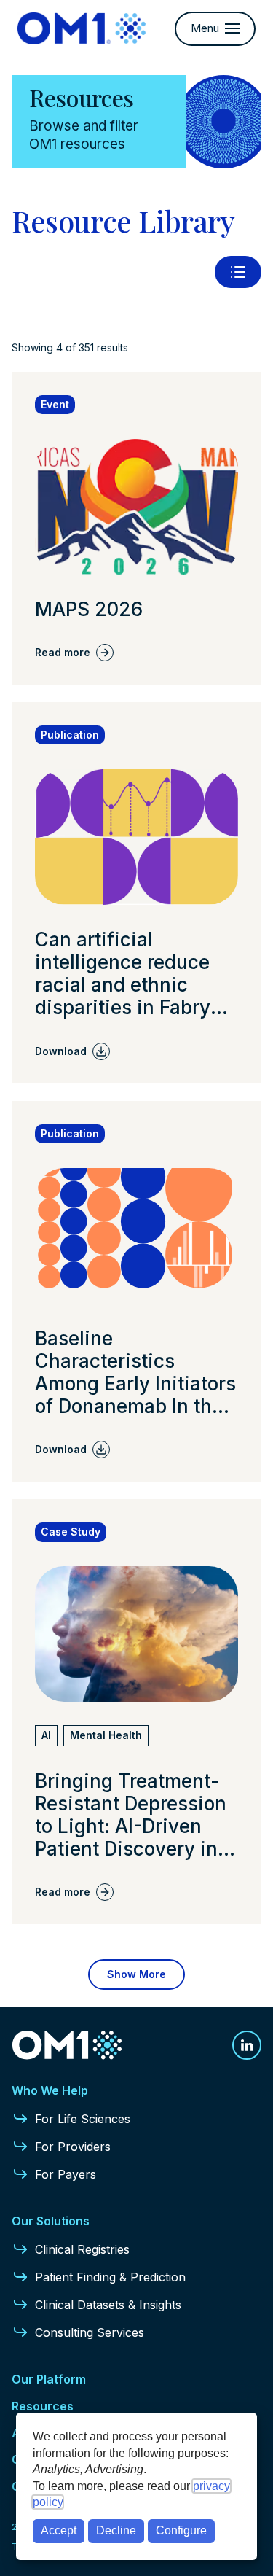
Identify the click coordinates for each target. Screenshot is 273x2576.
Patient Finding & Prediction (110, 2277)
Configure (181, 2530)
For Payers (66, 2174)
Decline (116, 2530)
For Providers (73, 2147)
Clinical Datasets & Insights (108, 2305)
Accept (59, 2530)
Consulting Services (90, 2332)
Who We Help (50, 2090)
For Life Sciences (83, 2119)
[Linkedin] (247, 2045)
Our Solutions (51, 2221)
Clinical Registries (82, 2249)
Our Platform (49, 2379)
